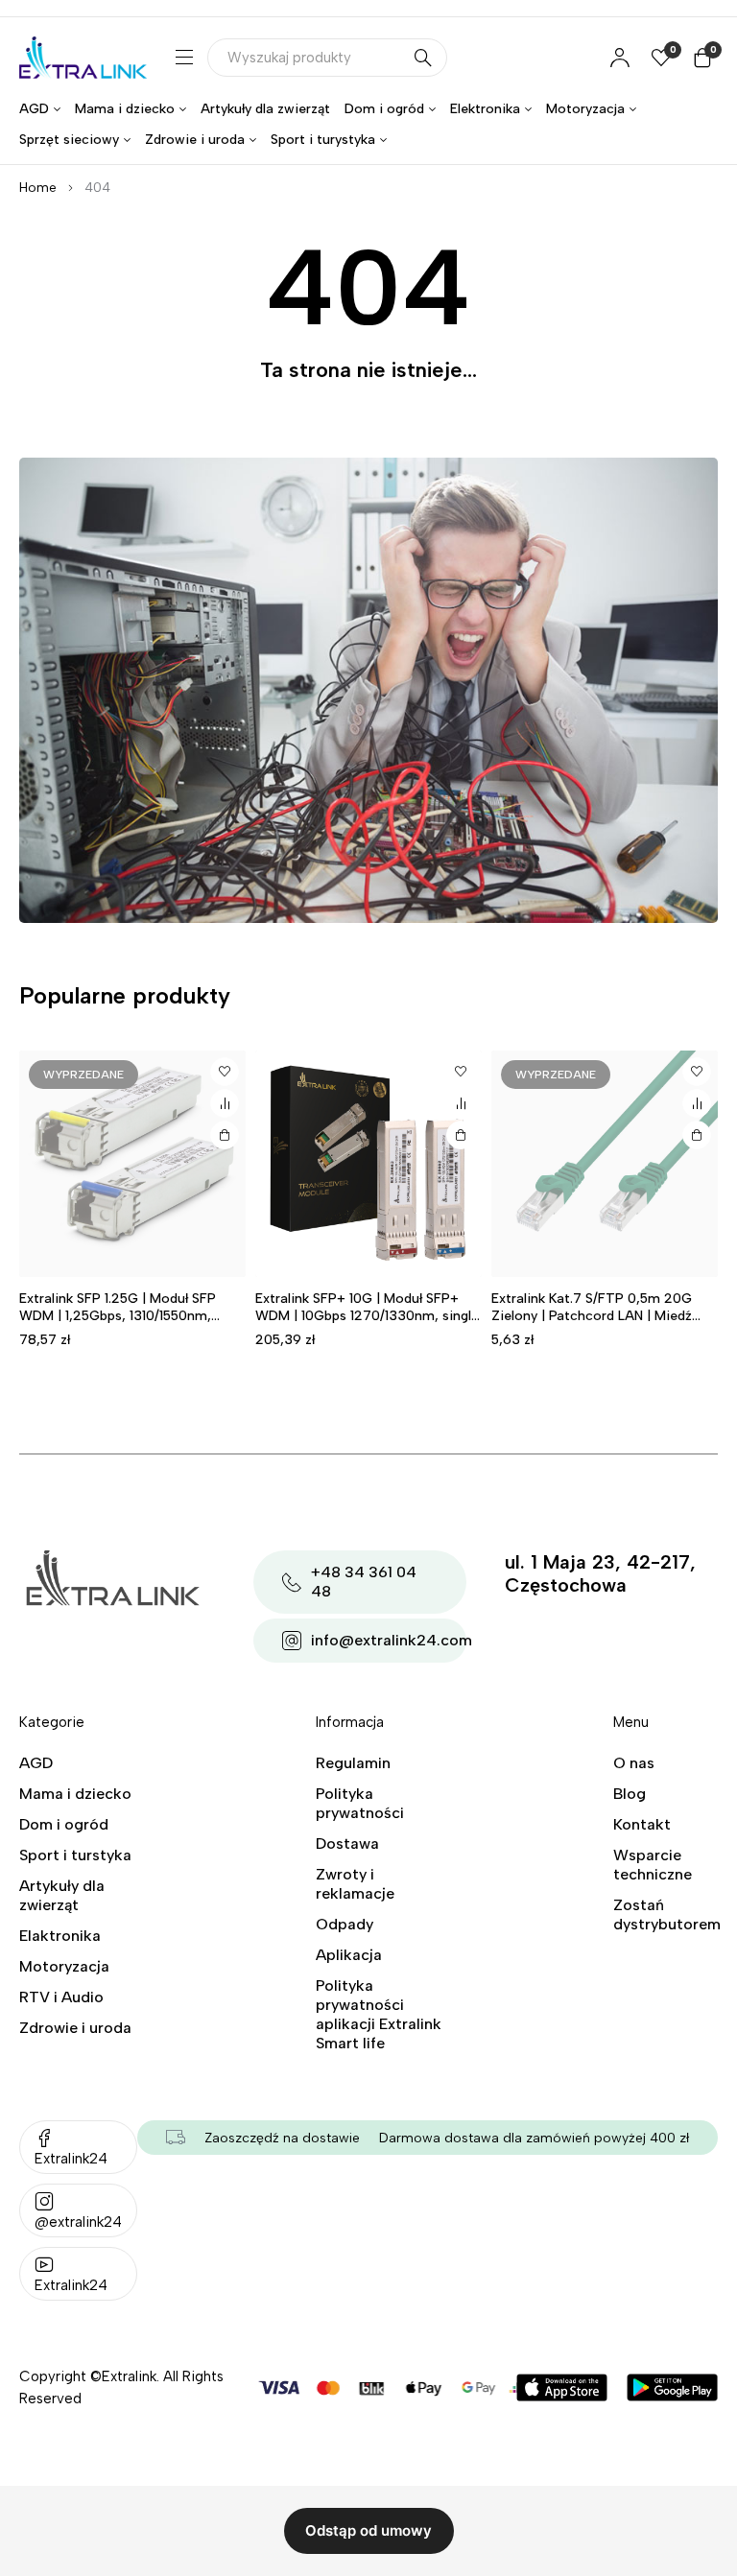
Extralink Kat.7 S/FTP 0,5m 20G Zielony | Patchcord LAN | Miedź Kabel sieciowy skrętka (592, 1316)
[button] (461, 1135)
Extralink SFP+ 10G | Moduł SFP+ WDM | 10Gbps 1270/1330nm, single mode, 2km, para (367, 1316)
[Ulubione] (225, 1072)
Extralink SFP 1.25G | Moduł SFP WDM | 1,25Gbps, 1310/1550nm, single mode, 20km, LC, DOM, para (129, 1316)
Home (38, 188)
